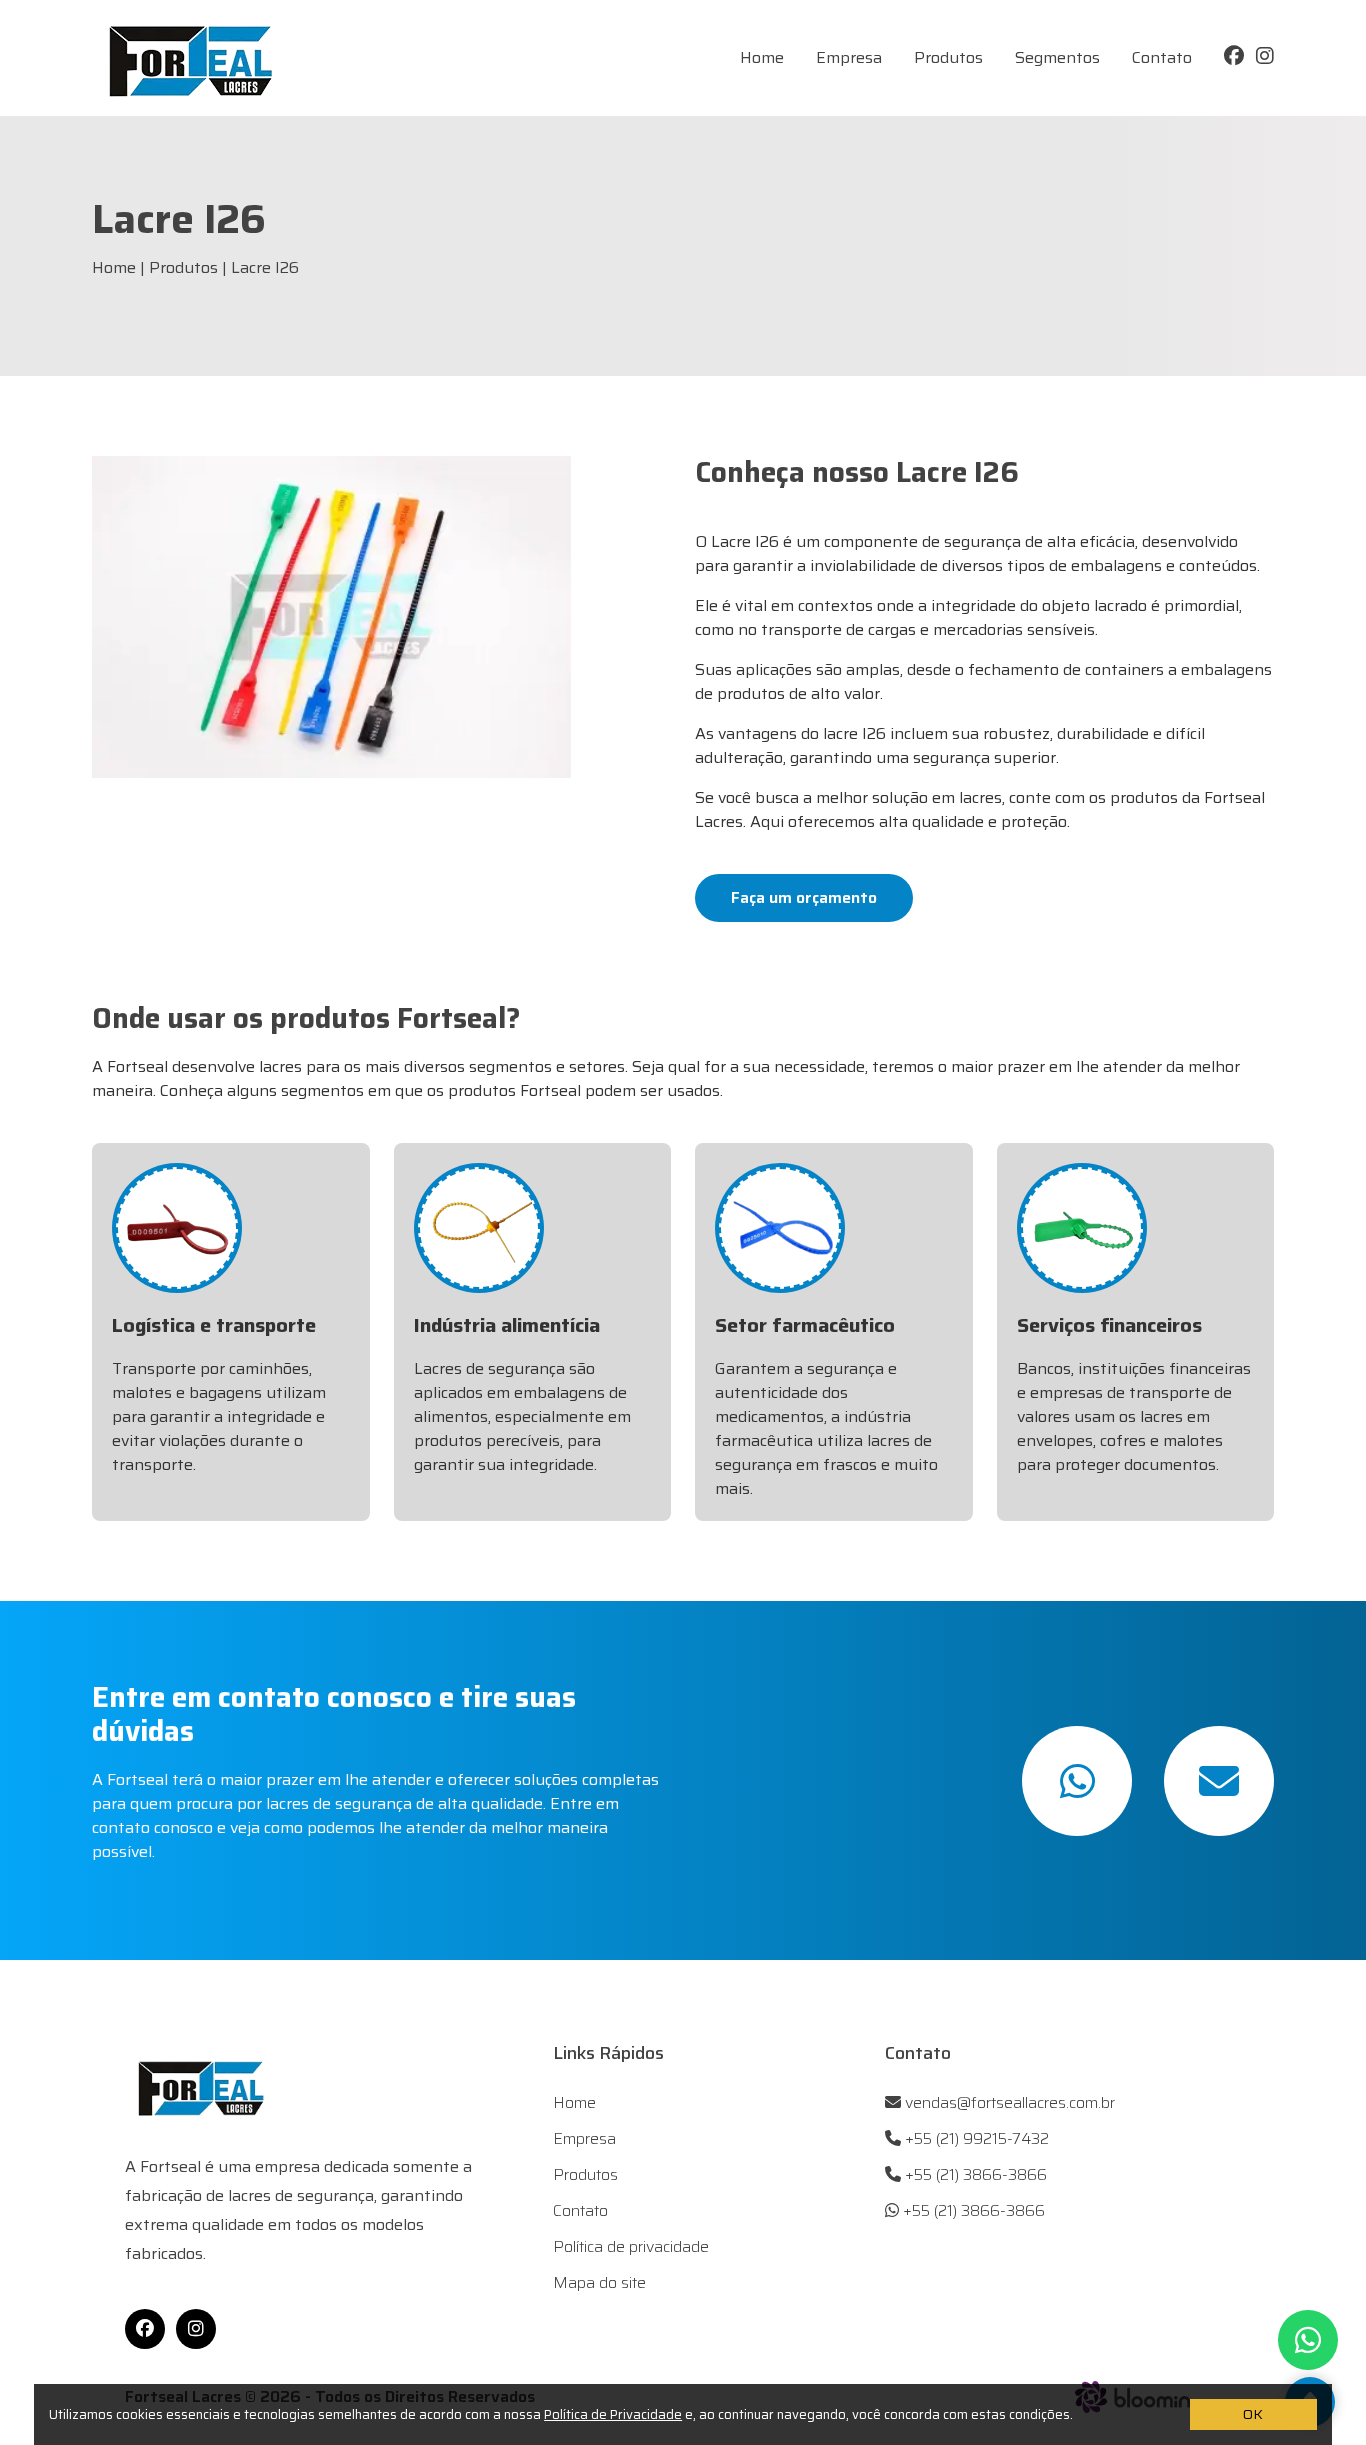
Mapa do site (599, 2283)
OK (1253, 2414)
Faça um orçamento (804, 897)
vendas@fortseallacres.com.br (1008, 2103)
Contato (1162, 57)
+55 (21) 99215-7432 (975, 2139)
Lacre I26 (265, 267)
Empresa (849, 57)
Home (762, 57)
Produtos (948, 57)
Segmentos (1057, 57)
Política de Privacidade (613, 2414)
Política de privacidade (631, 2247)
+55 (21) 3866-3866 (974, 2175)
